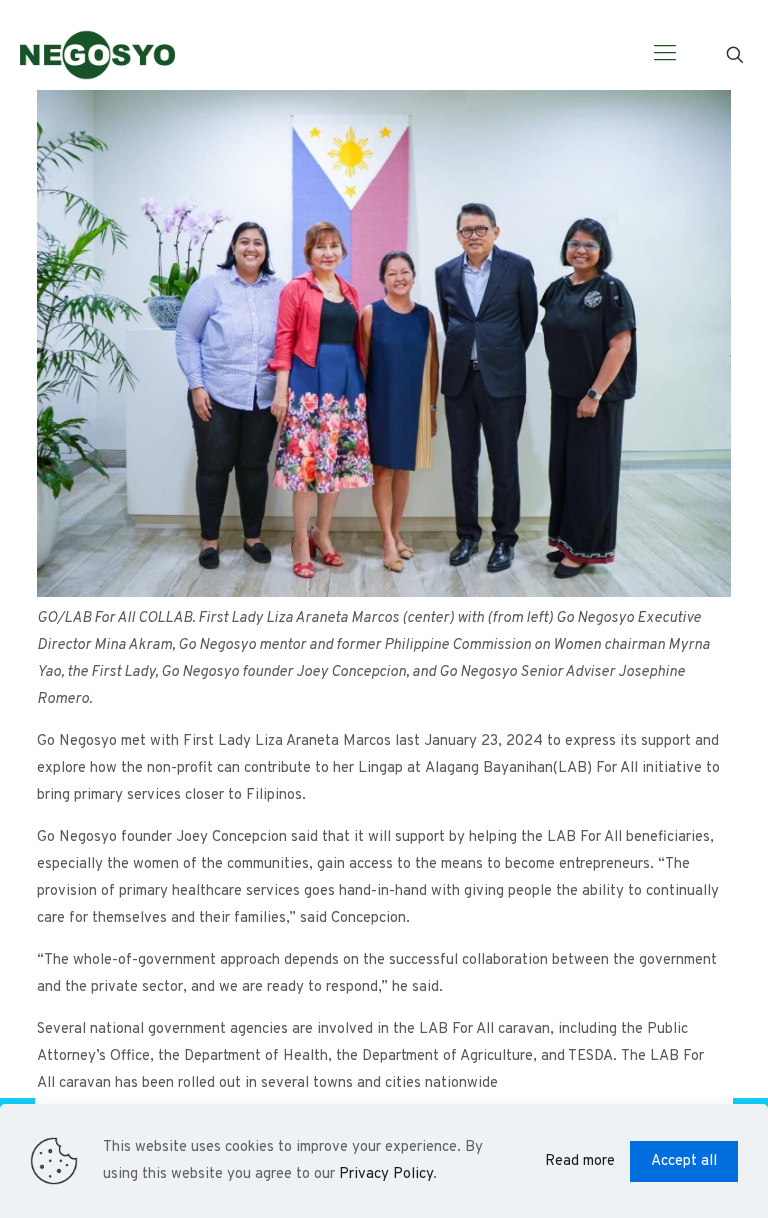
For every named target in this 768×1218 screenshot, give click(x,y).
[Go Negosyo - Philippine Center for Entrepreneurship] (97, 55)
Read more (580, 1161)
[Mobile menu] (665, 55)
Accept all (684, 1161)
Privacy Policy (386, 1174)
